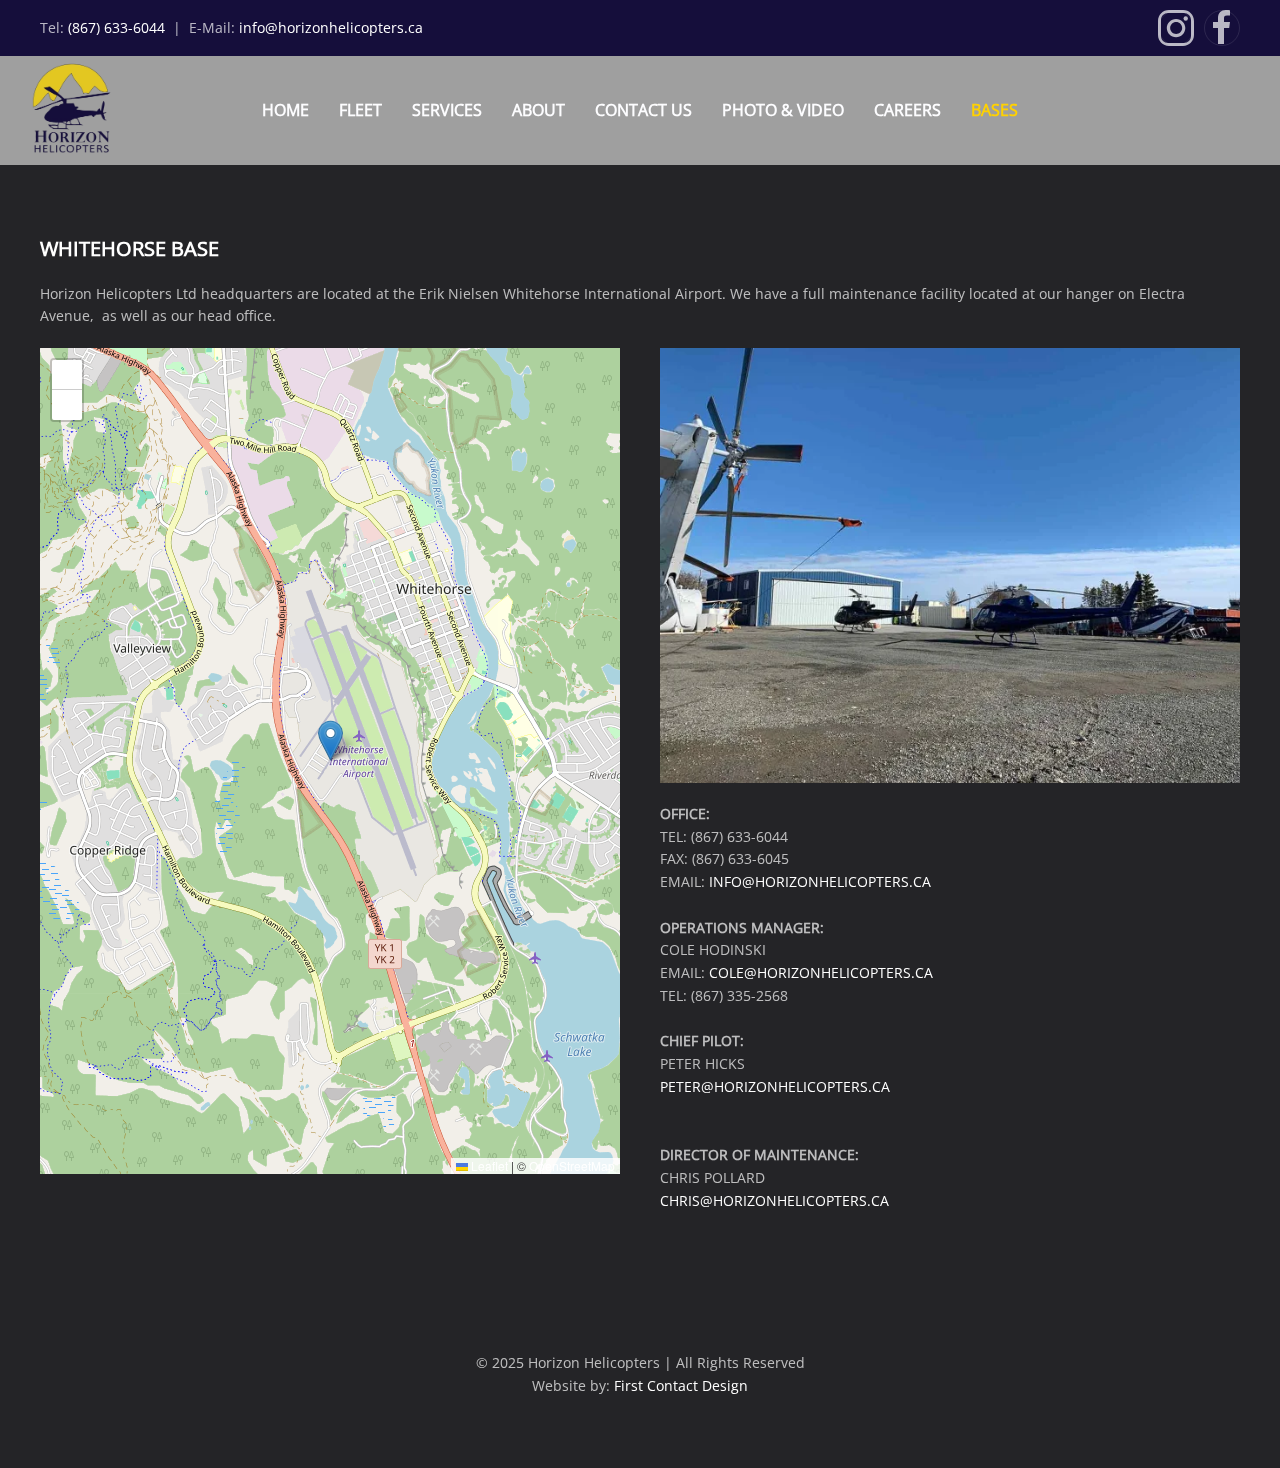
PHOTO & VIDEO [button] (783, 110)
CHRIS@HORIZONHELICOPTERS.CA (774, 1200)
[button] (330, 740)
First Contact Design (681, 1385)
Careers (907, 110)
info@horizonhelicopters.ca (331, 27)
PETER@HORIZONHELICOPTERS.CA (775, 1086)
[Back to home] (62, 110)
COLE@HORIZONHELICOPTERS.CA (821, 972)
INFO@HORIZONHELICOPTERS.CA (820, 881)
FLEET (360, 110)
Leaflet (488, 1165)
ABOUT (538, 110)
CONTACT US (643, 110)
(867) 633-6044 (118, 27)
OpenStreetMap (572, 1165)
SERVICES (447, 110)
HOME (285, 110)
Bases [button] (994, 110)
